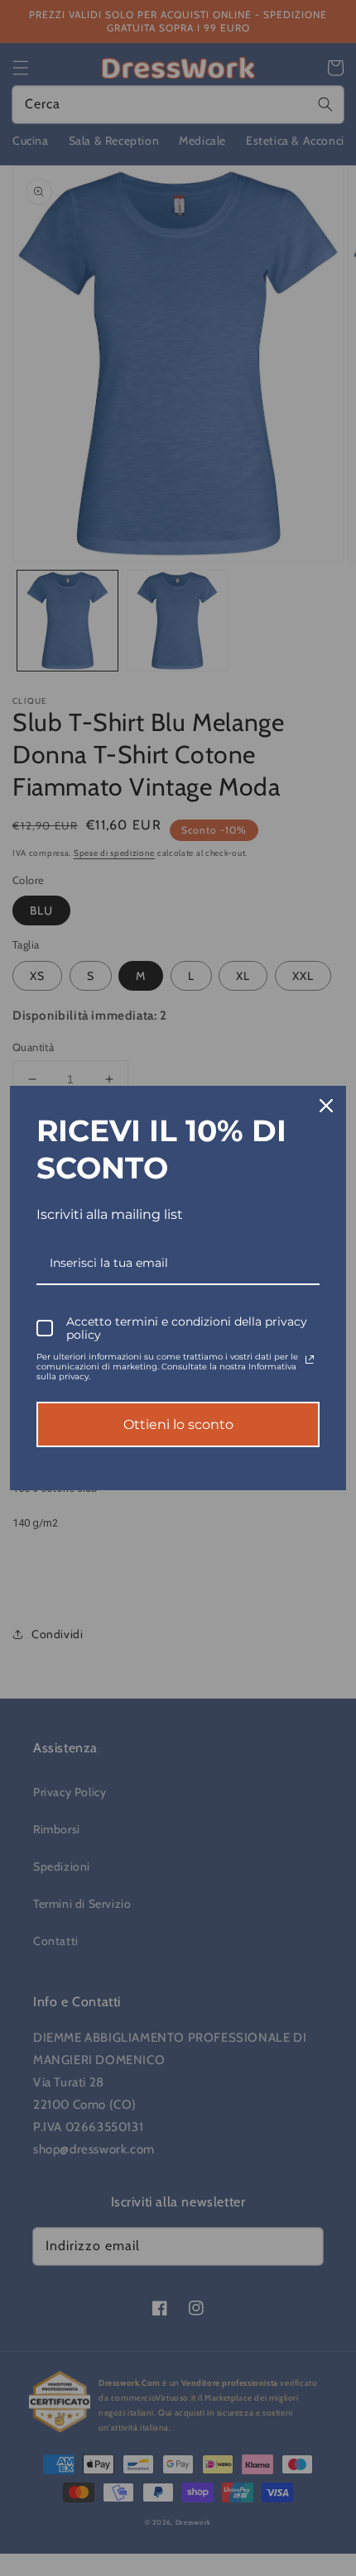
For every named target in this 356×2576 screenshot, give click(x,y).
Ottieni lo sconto (178, 1424)
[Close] (326, 1106)
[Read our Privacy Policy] (310, 1360)
